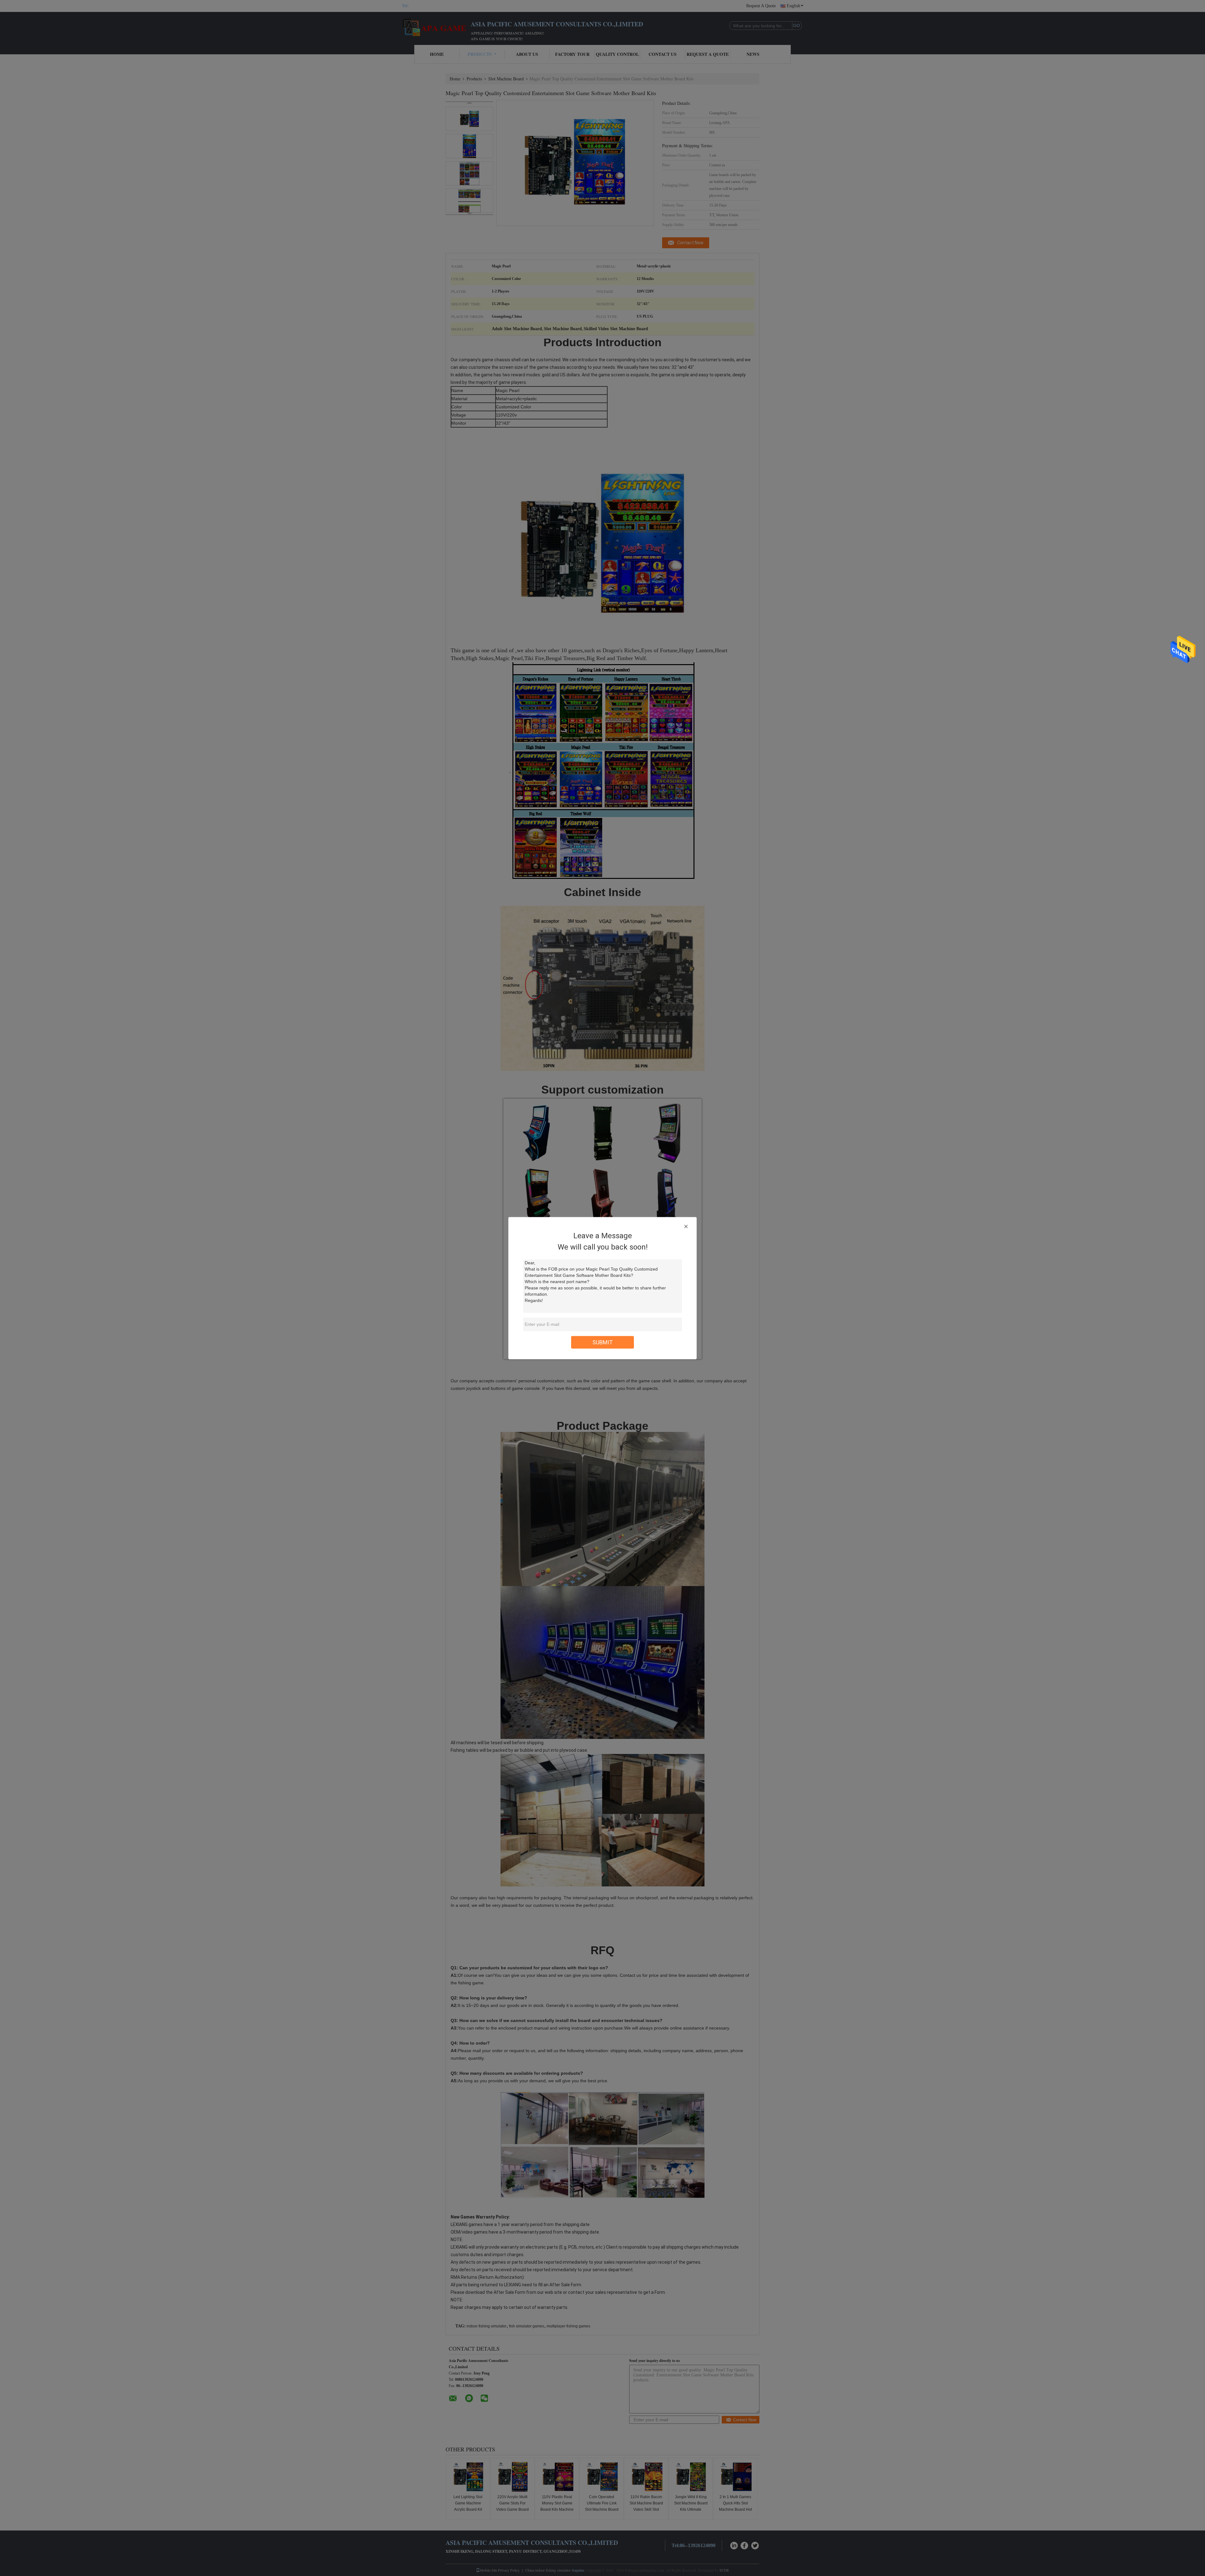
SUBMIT (603, 1342)
